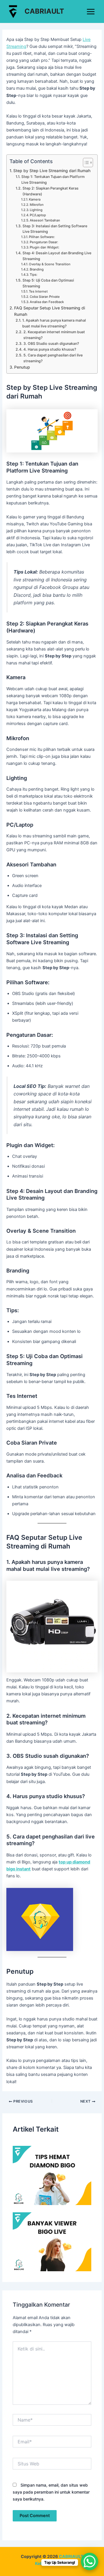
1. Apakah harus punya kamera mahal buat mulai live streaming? (54, 323)
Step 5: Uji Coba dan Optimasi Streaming (48, 283)
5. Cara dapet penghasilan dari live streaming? (53, 358)
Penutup (22, 367)
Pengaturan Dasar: (44, 242)
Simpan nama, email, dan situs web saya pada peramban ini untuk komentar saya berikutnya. (51, 2492)
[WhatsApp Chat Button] (90, 2561)
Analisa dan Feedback (47, 302)
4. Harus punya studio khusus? (50, 349)
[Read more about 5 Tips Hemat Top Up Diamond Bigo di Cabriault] (52, 2175)
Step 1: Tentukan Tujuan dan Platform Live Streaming (53, 180)
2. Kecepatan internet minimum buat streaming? (54, 335)
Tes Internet (38, 291)
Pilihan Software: (42, 237)
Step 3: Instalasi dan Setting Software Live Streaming (55, 229)
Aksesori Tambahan (45, 220)
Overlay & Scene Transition (50, 264)
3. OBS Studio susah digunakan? (51, 344)
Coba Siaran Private (45, 297)
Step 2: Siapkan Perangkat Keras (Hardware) (51, 191)
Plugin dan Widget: (44, 247)
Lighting (36, 210)
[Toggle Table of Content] (85, 163)
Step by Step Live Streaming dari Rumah (52, 171)
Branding (37, 269)
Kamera (35, 199)
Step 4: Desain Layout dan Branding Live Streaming (57, 256)
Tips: (34, 275)
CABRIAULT (44, 11)
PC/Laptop (38, 215)
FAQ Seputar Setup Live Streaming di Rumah (50, 311)
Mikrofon (37, 205)
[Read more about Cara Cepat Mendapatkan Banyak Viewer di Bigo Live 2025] (52, 2242)
